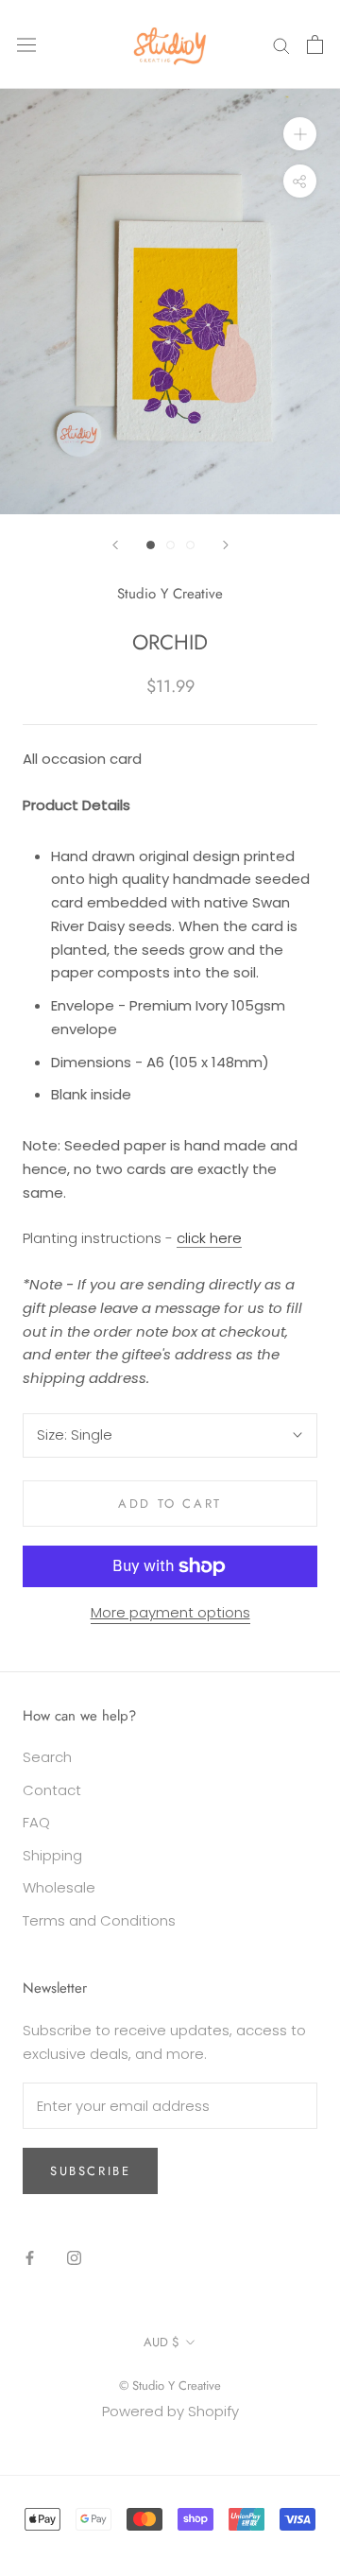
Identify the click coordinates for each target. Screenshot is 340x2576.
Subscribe (90, 2171)
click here (209, 1238)
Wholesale (59, 1887)
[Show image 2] (170, 545)
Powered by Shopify (170, 2411)
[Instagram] (74, 2257)
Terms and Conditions (99, 1920)
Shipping (52, 1855)
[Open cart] (315, 44)
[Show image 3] (190, 545)
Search (47, 1757)
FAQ (36, 1822)
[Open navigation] (26, 44)
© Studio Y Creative (170, 2386)
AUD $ (161, 2342)
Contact (52, 1790)
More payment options (170, 1612)
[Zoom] (300, 134)
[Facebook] (30, 2257)
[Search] (281, 44)
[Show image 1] (151, 545)
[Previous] (115, 545)
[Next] (226, 545)
